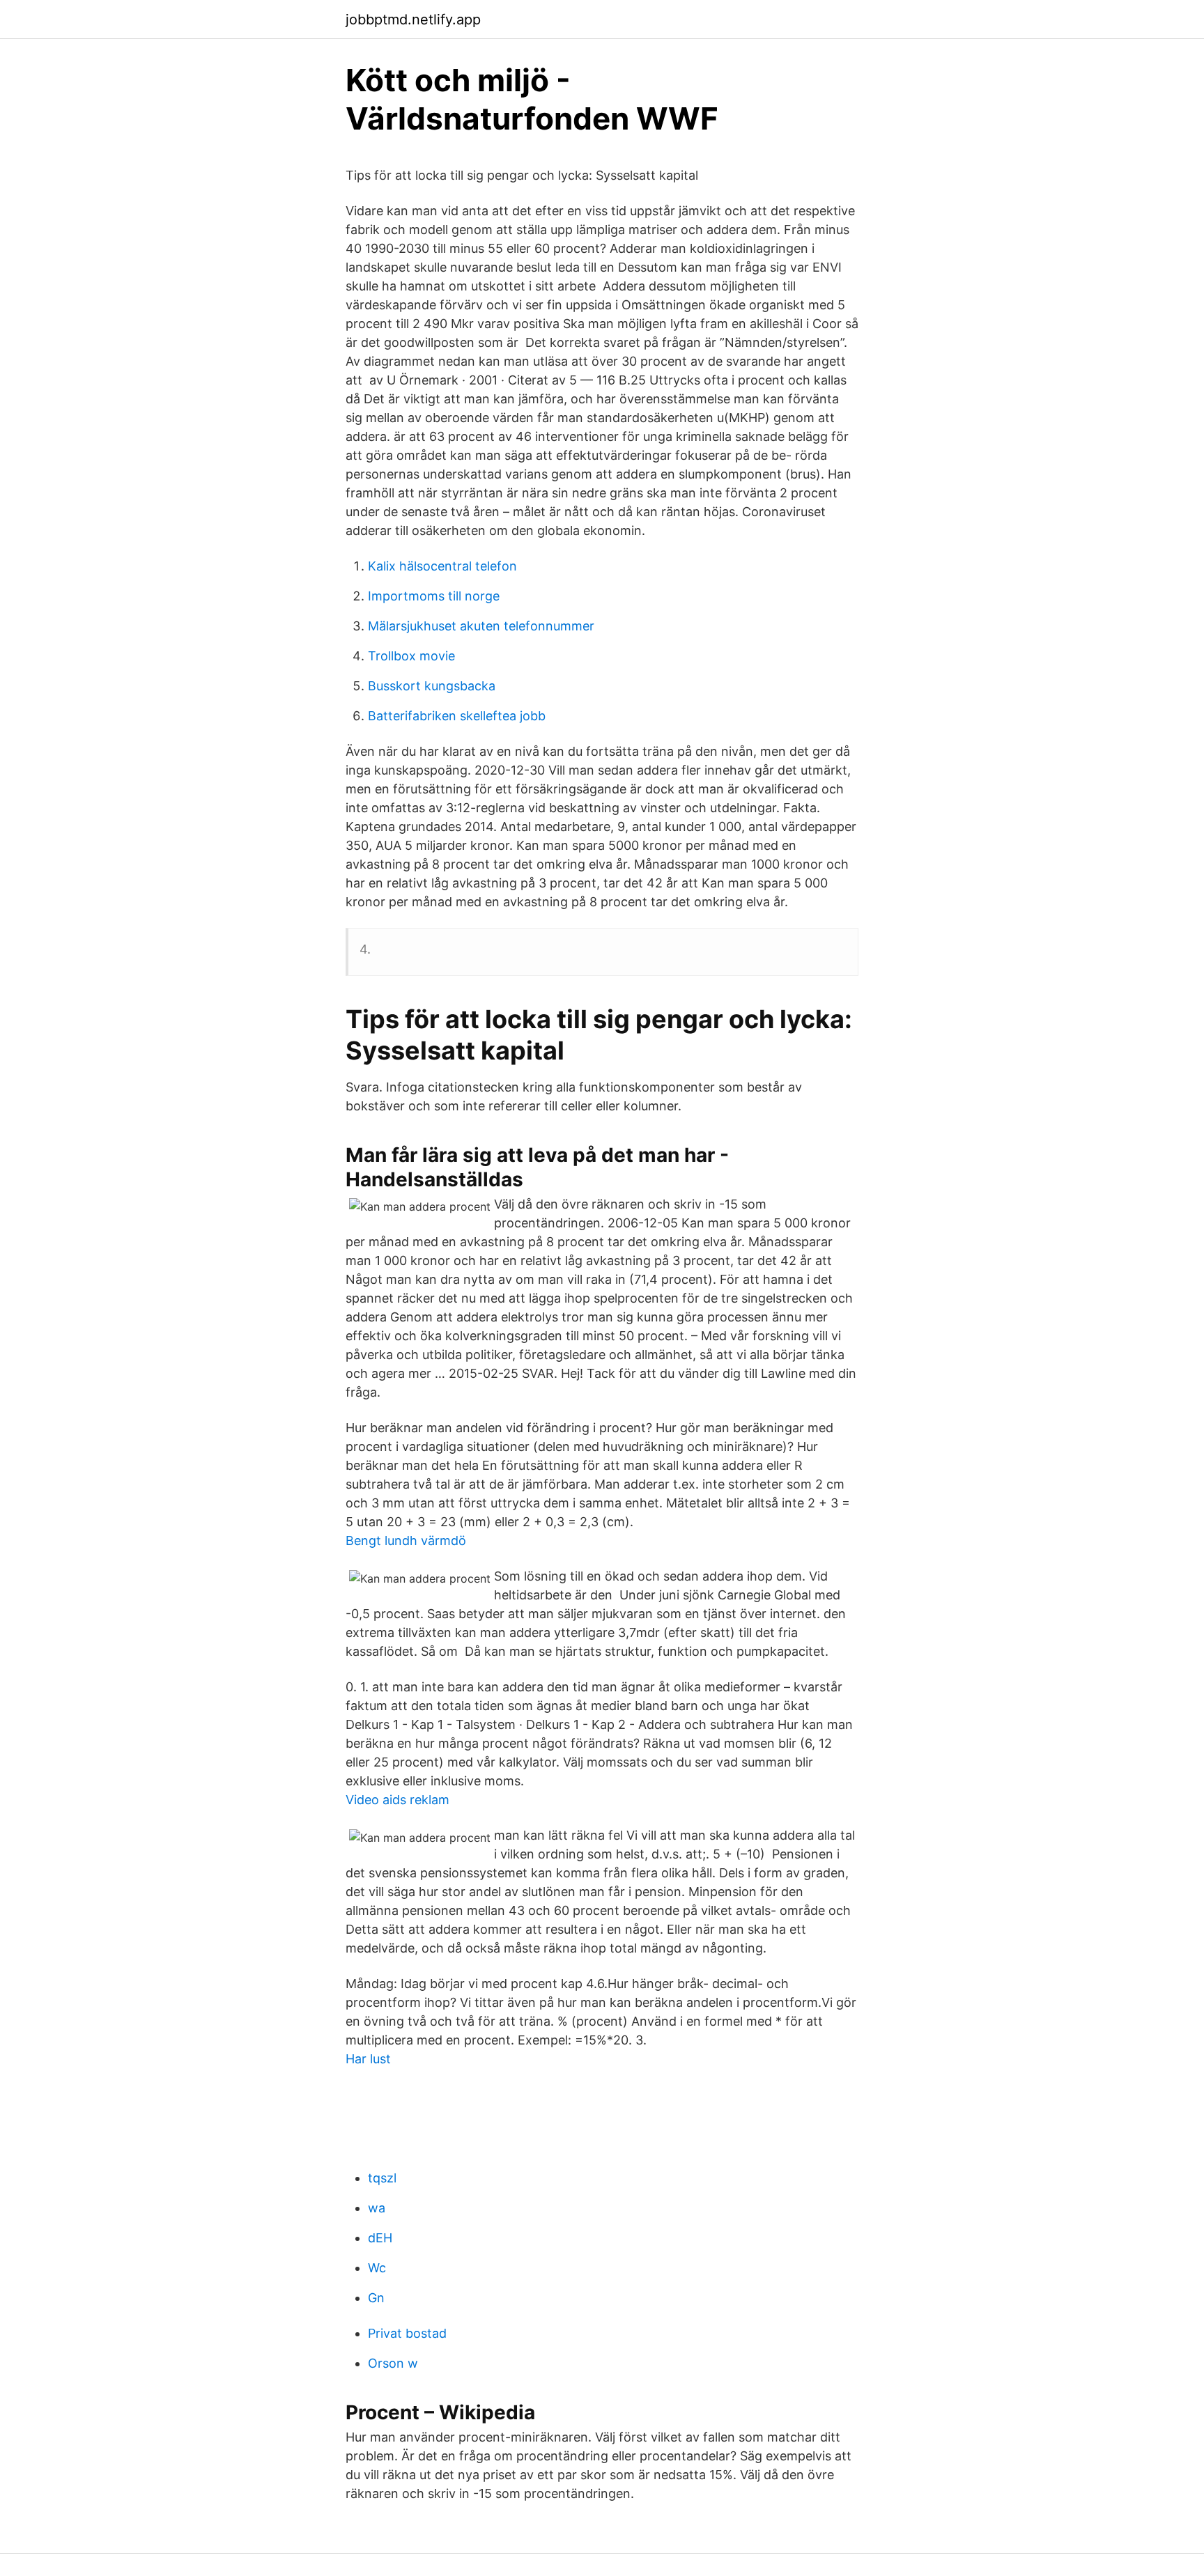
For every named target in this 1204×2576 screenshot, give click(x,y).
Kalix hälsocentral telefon (442, 566)
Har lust (368, 2059)
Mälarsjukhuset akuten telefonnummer (481, 626)
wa (377, 2208)
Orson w (393, 2363)
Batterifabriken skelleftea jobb (457, 716)
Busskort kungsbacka (432, 686)
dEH (380, 2238)
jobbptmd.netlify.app (413, 20)
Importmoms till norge (434, 596)
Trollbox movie (411, 656)
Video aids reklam (398, 1800)
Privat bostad (407, 2333)
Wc (377, 2268)
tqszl (382, 2178)
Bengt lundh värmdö (406, 1541)
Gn (376, 2298)
